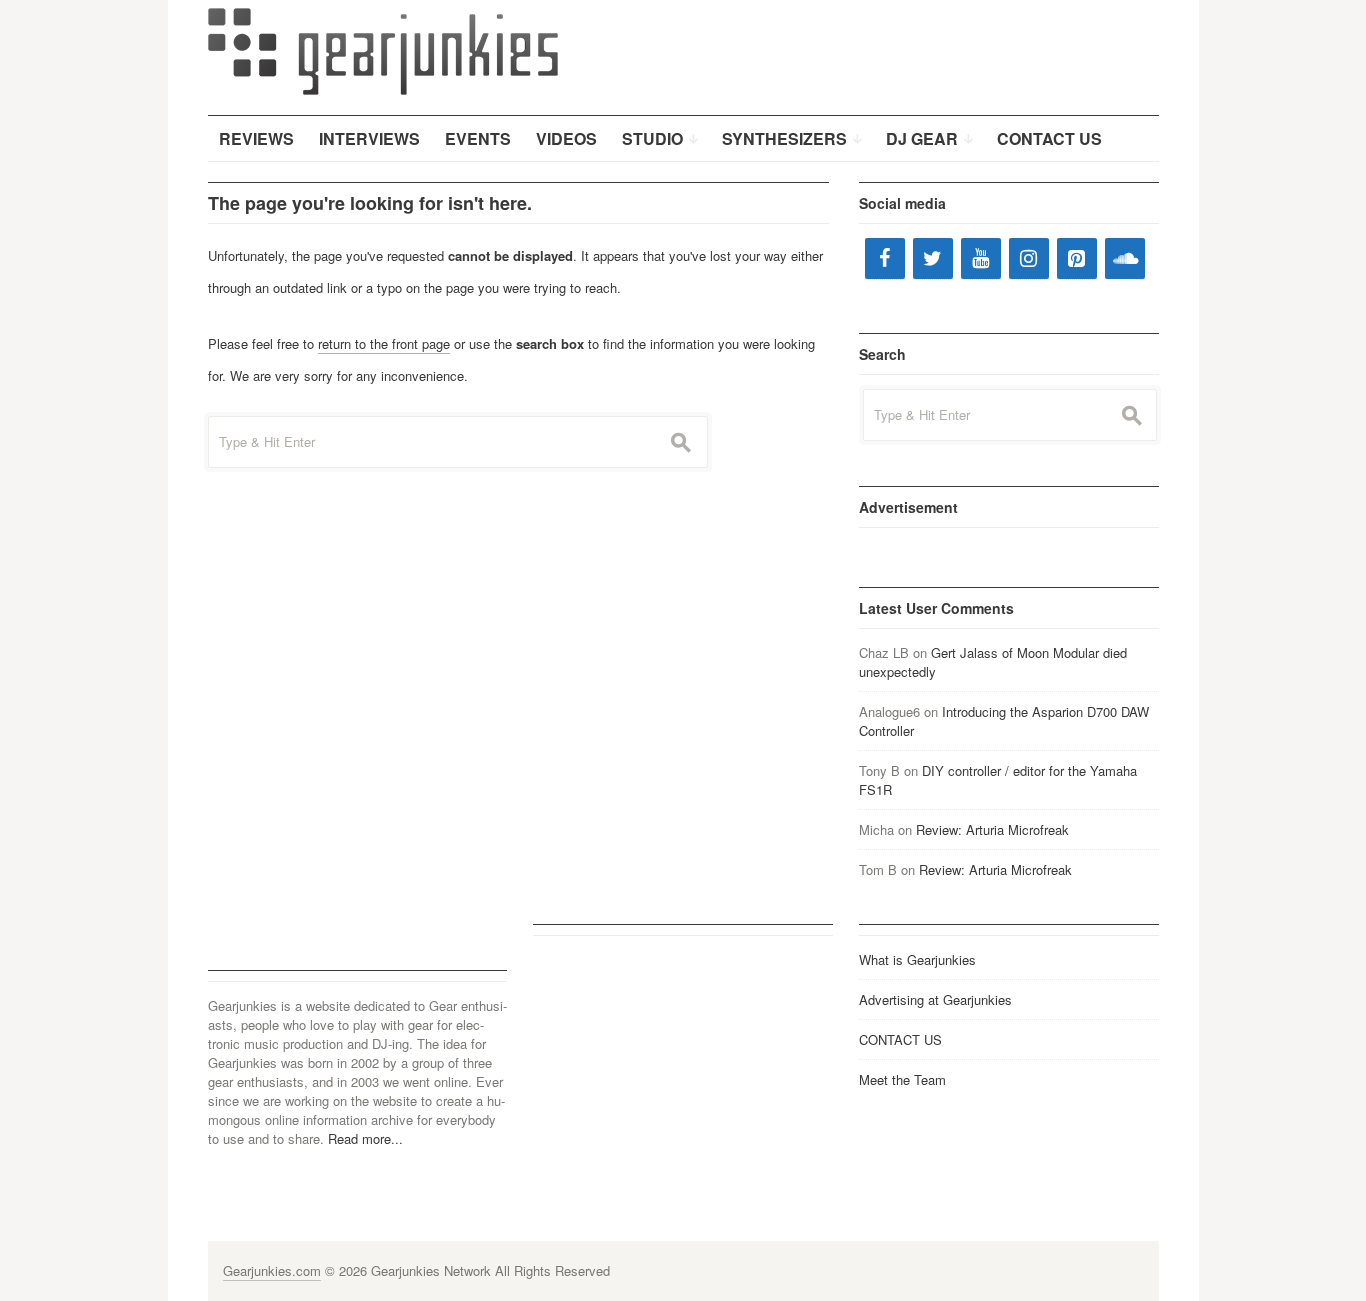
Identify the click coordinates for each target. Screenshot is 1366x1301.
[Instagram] (1029, 258)
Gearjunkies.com (272, 1270)
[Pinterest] (1077, 258)
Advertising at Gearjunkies (935, 999)
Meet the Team (902, 1079)
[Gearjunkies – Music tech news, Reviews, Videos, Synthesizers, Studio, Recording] (383, 50)
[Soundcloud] (1125, 258)
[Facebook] (885, 258)
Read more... (365, 1138)
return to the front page (384, 343)
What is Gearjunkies (917, 959)
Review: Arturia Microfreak (992, 829)
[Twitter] (933, 258)
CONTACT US (900, 1039)
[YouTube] (981, 258)
